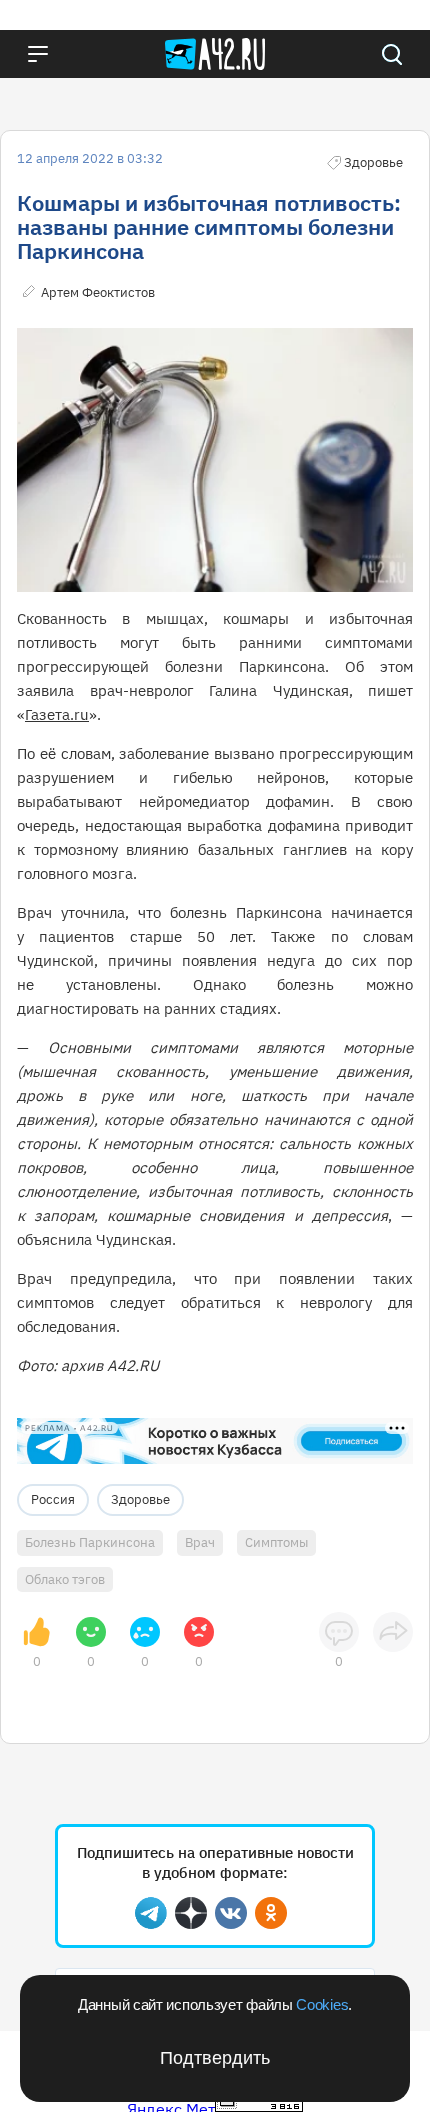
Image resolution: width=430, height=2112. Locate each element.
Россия (53, 1499)
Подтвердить (215, 2058)
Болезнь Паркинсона (90, 1542)
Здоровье (140, 1499)
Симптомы (276, 1542)
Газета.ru (57, 714)
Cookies (322, 2004)
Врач (200, 1542)
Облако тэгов (65, 1579)
